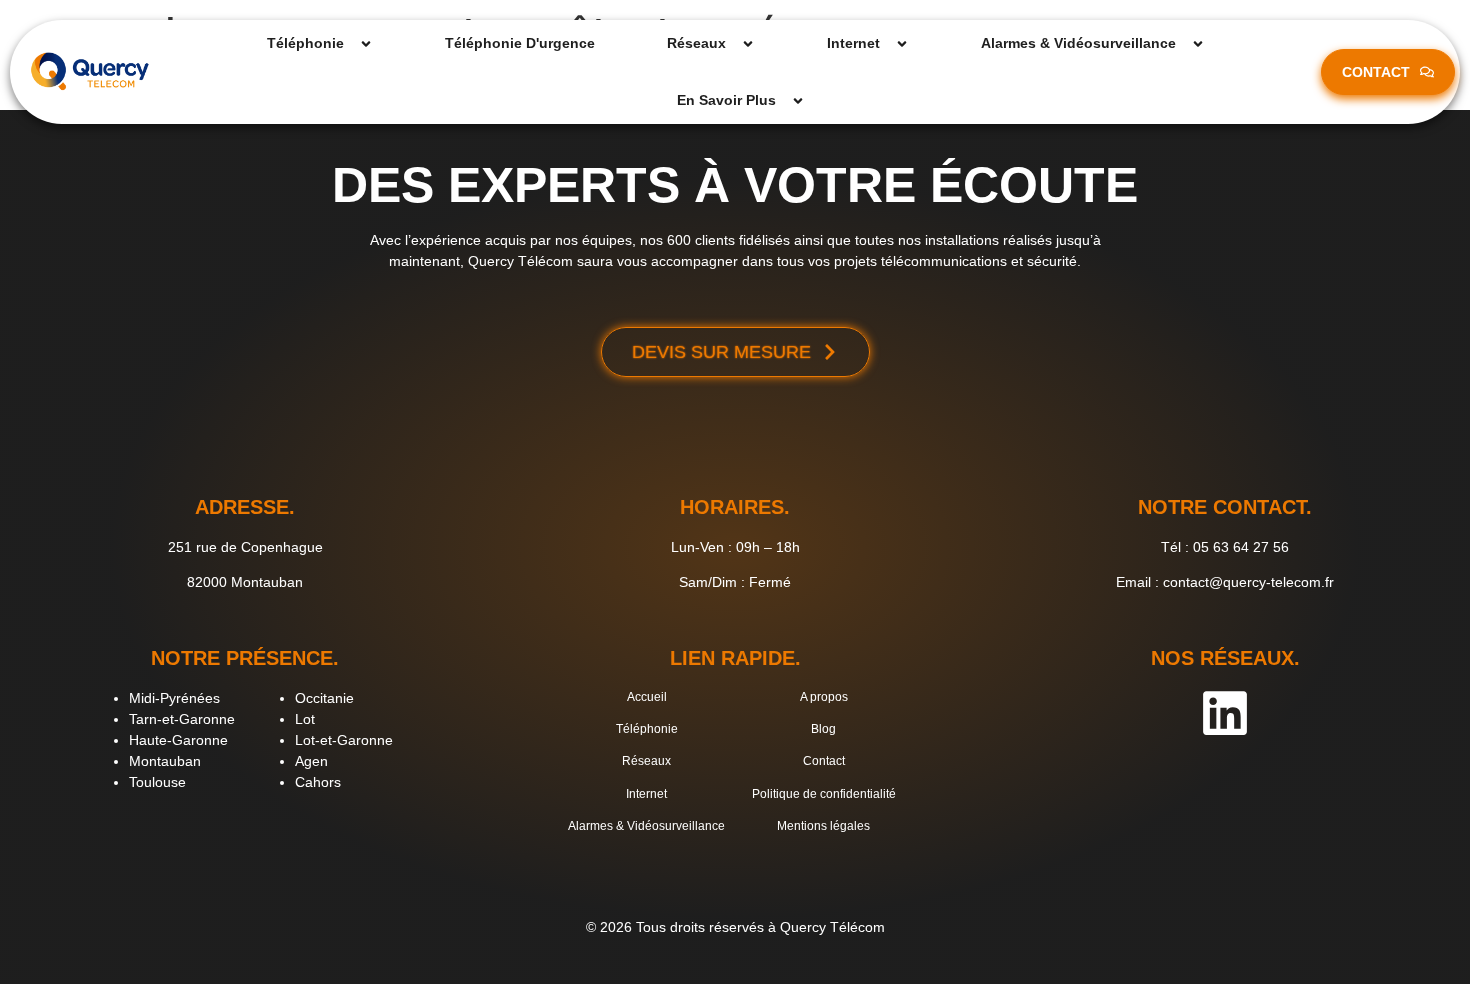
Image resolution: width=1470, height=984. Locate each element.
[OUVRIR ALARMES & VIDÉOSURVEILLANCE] (1198, 43)
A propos (824, 697)
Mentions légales (823, 826)
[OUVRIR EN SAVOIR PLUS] (798, 100)
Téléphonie (647, 729)
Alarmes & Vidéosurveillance (646, 826)
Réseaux (646, 761)
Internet (646, 794)
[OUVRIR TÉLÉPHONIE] (366, 43)
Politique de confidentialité (824, 794)
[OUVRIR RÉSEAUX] (748, 43)
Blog (823, 729)
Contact (824, 761)
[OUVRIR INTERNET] (902, 43)
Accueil (647, 697)
